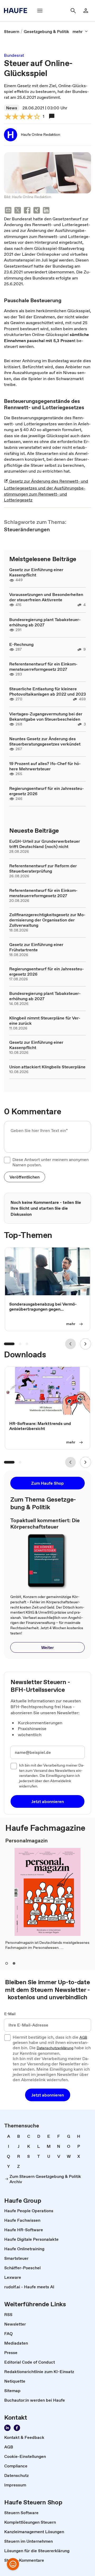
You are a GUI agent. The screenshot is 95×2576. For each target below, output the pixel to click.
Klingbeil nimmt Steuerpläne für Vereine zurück (45, 1021)
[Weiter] (85, 1344)
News (12, 108)
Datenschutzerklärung (55, 2048)
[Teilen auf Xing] (37, 211)
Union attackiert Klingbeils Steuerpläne (47, 1067)
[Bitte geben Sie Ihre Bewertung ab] (37, 117)
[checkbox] (7, 1160)
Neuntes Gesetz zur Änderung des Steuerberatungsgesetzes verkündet (45, 741)
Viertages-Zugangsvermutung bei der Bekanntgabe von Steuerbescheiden (46, 716)
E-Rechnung (21, 644)
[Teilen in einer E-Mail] (8, 211)
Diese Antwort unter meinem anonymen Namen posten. (51, 1162)
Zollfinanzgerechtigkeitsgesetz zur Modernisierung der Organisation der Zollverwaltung (47, 920)
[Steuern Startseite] (17, 11)
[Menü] (40, 11)
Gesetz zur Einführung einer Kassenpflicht (36, 572)
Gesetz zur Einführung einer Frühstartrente (36, 947)
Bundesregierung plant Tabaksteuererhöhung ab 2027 (45, 622)
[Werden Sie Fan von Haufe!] (17, 2428)
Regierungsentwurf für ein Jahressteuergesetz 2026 (47, 791)
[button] (25, 1177)
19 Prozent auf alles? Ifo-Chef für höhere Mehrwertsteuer (45, 766)
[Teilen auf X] (18, 211)
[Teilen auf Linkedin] (46, 211)
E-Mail (10, 2014)
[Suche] (73, 11)
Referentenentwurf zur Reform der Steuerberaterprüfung (43, 868)
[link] (12, 31)
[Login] (86, 11)
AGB (83, 2038)
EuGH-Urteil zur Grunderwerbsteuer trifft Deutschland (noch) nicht (45, 844)
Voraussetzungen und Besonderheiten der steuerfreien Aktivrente (46, 597)
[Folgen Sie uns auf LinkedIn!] (7, 2428)
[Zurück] (70, 1344)
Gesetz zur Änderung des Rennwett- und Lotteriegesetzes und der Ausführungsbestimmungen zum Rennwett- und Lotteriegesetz (46, 490)
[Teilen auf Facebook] (27, 211)
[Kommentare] (52, 116)
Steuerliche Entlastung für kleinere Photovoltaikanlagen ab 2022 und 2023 (47, 691)
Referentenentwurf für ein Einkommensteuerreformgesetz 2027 (43, 667)
